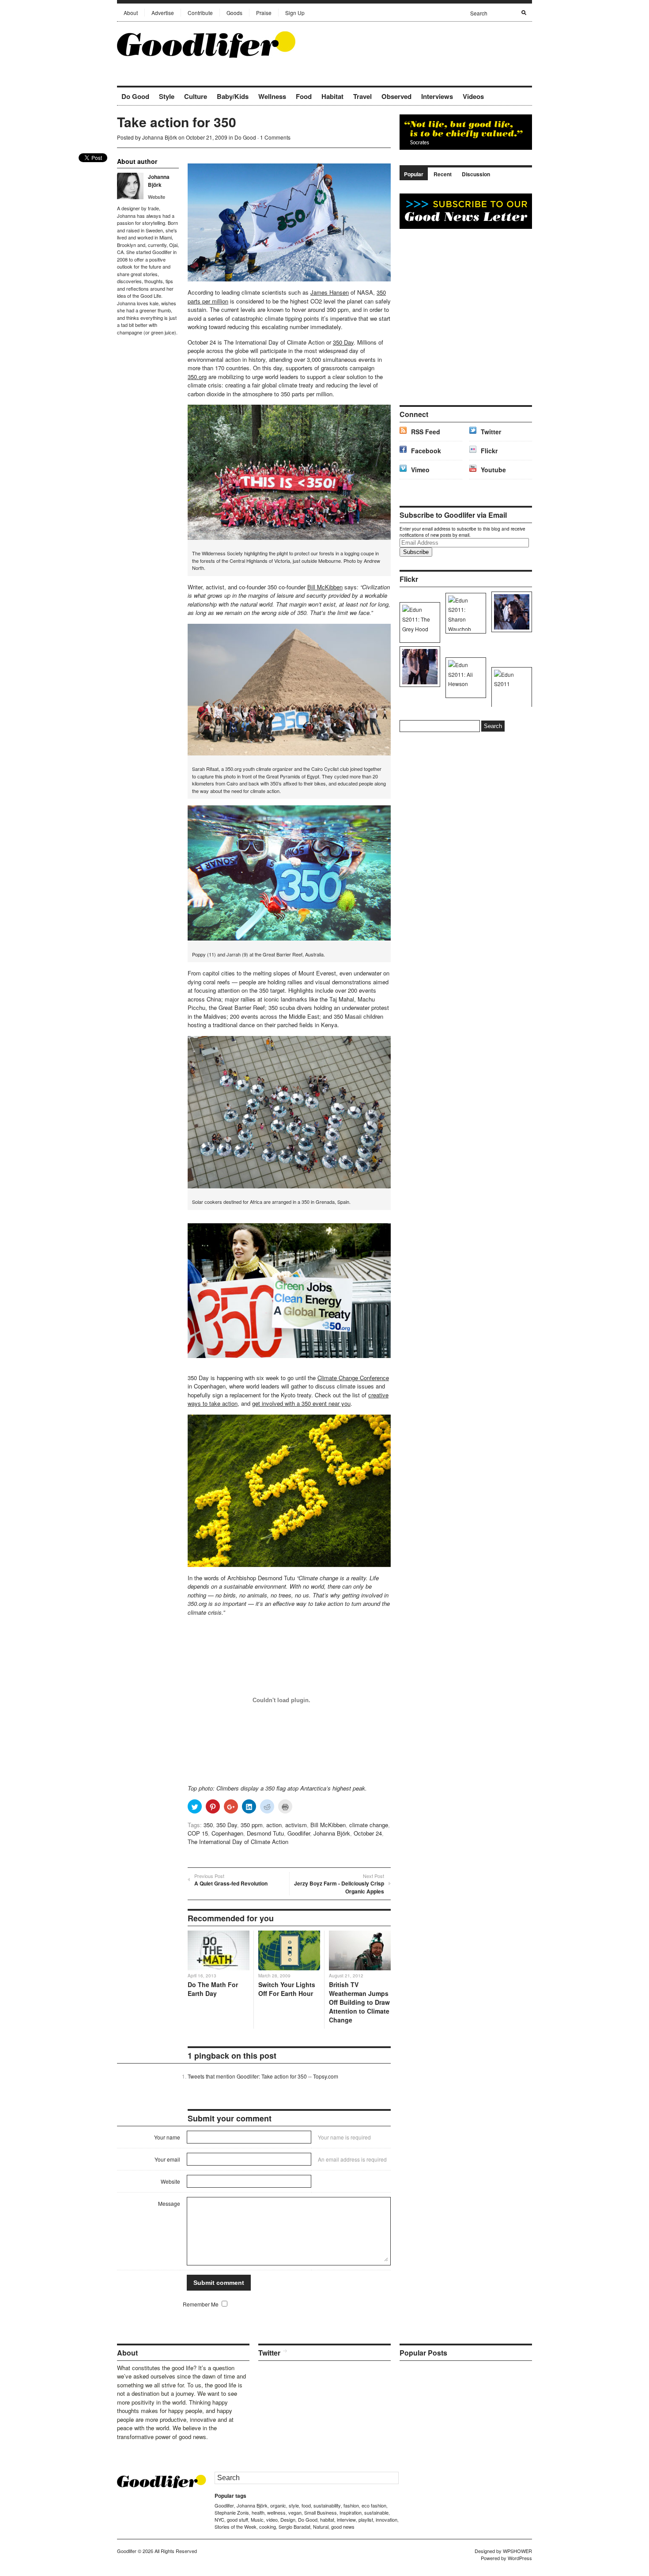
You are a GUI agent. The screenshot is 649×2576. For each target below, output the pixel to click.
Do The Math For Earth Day (213, 1989)
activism (296, 1825)
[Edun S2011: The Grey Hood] (418, 622)
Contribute (200, 13)
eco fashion (374, 2505)
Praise (264, 13)
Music (257, 2519)
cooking (268, 2527)
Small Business (321, 2512)
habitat (327, 2519)
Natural (321, 2527)
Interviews (437, 96)
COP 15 (198, 1833)
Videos (473, 96)
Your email (167, 2159)
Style (167, 96)
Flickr (489, 451)
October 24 (368, 1833)
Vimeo (420, 470)
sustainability (327, 2505)
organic (278, 2505)
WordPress (520, 2558)
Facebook (426, 451)
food (306, 2505)
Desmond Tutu (265, 1833)
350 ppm (252, 1825)
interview (346, 2519)
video (272, 2519)
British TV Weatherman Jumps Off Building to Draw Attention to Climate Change (359, 2002)
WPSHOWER (517, 2551)
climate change (369, 1825)
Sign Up (295, 13)
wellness (276, 2512)
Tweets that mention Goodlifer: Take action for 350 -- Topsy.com (263, 2076)
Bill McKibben (325, 587)
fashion (351, 2505)
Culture (196, 96)
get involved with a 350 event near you (301, 1403)
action (274, 1825)
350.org (197, 377)
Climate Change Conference (353, 1378)
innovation (387, 2519)
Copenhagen (227, 1833)
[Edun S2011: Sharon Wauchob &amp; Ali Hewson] (418, 667)
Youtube (493, 470)
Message (169, 2203)
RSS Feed (426, 432)
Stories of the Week (236, 2527)
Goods (234, 13)
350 (208, 1825)
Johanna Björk (160, 137)
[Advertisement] (429, 44)
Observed (396, 96)
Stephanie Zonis (232, 2512)
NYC (219, 2519)
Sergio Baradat (294, 2527)
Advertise (163, 13)
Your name (167, 2137)
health (258, 2512)
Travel (362, 96)
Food (304, 96)
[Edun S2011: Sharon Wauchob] (464, 613)
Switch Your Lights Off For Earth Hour (287, 1989)
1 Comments (275, 137)
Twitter (491, 432)
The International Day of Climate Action (238, 1842)
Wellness (272, 96)
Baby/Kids (233, 96)
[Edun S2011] (510, 687)
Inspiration (351, 2512)
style (294, 2505)
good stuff (238, 2519)
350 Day (343, 342)
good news (343, 2527)
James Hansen (330, 292)
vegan (295, 2512)
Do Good (135, 96)
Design (288, 2519)
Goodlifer (299, 1833)
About (131, 13)
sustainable (376, 2512)
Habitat (332, 96)
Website (157, 197)
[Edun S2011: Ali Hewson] (510, 612)
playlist (366, 2519)
